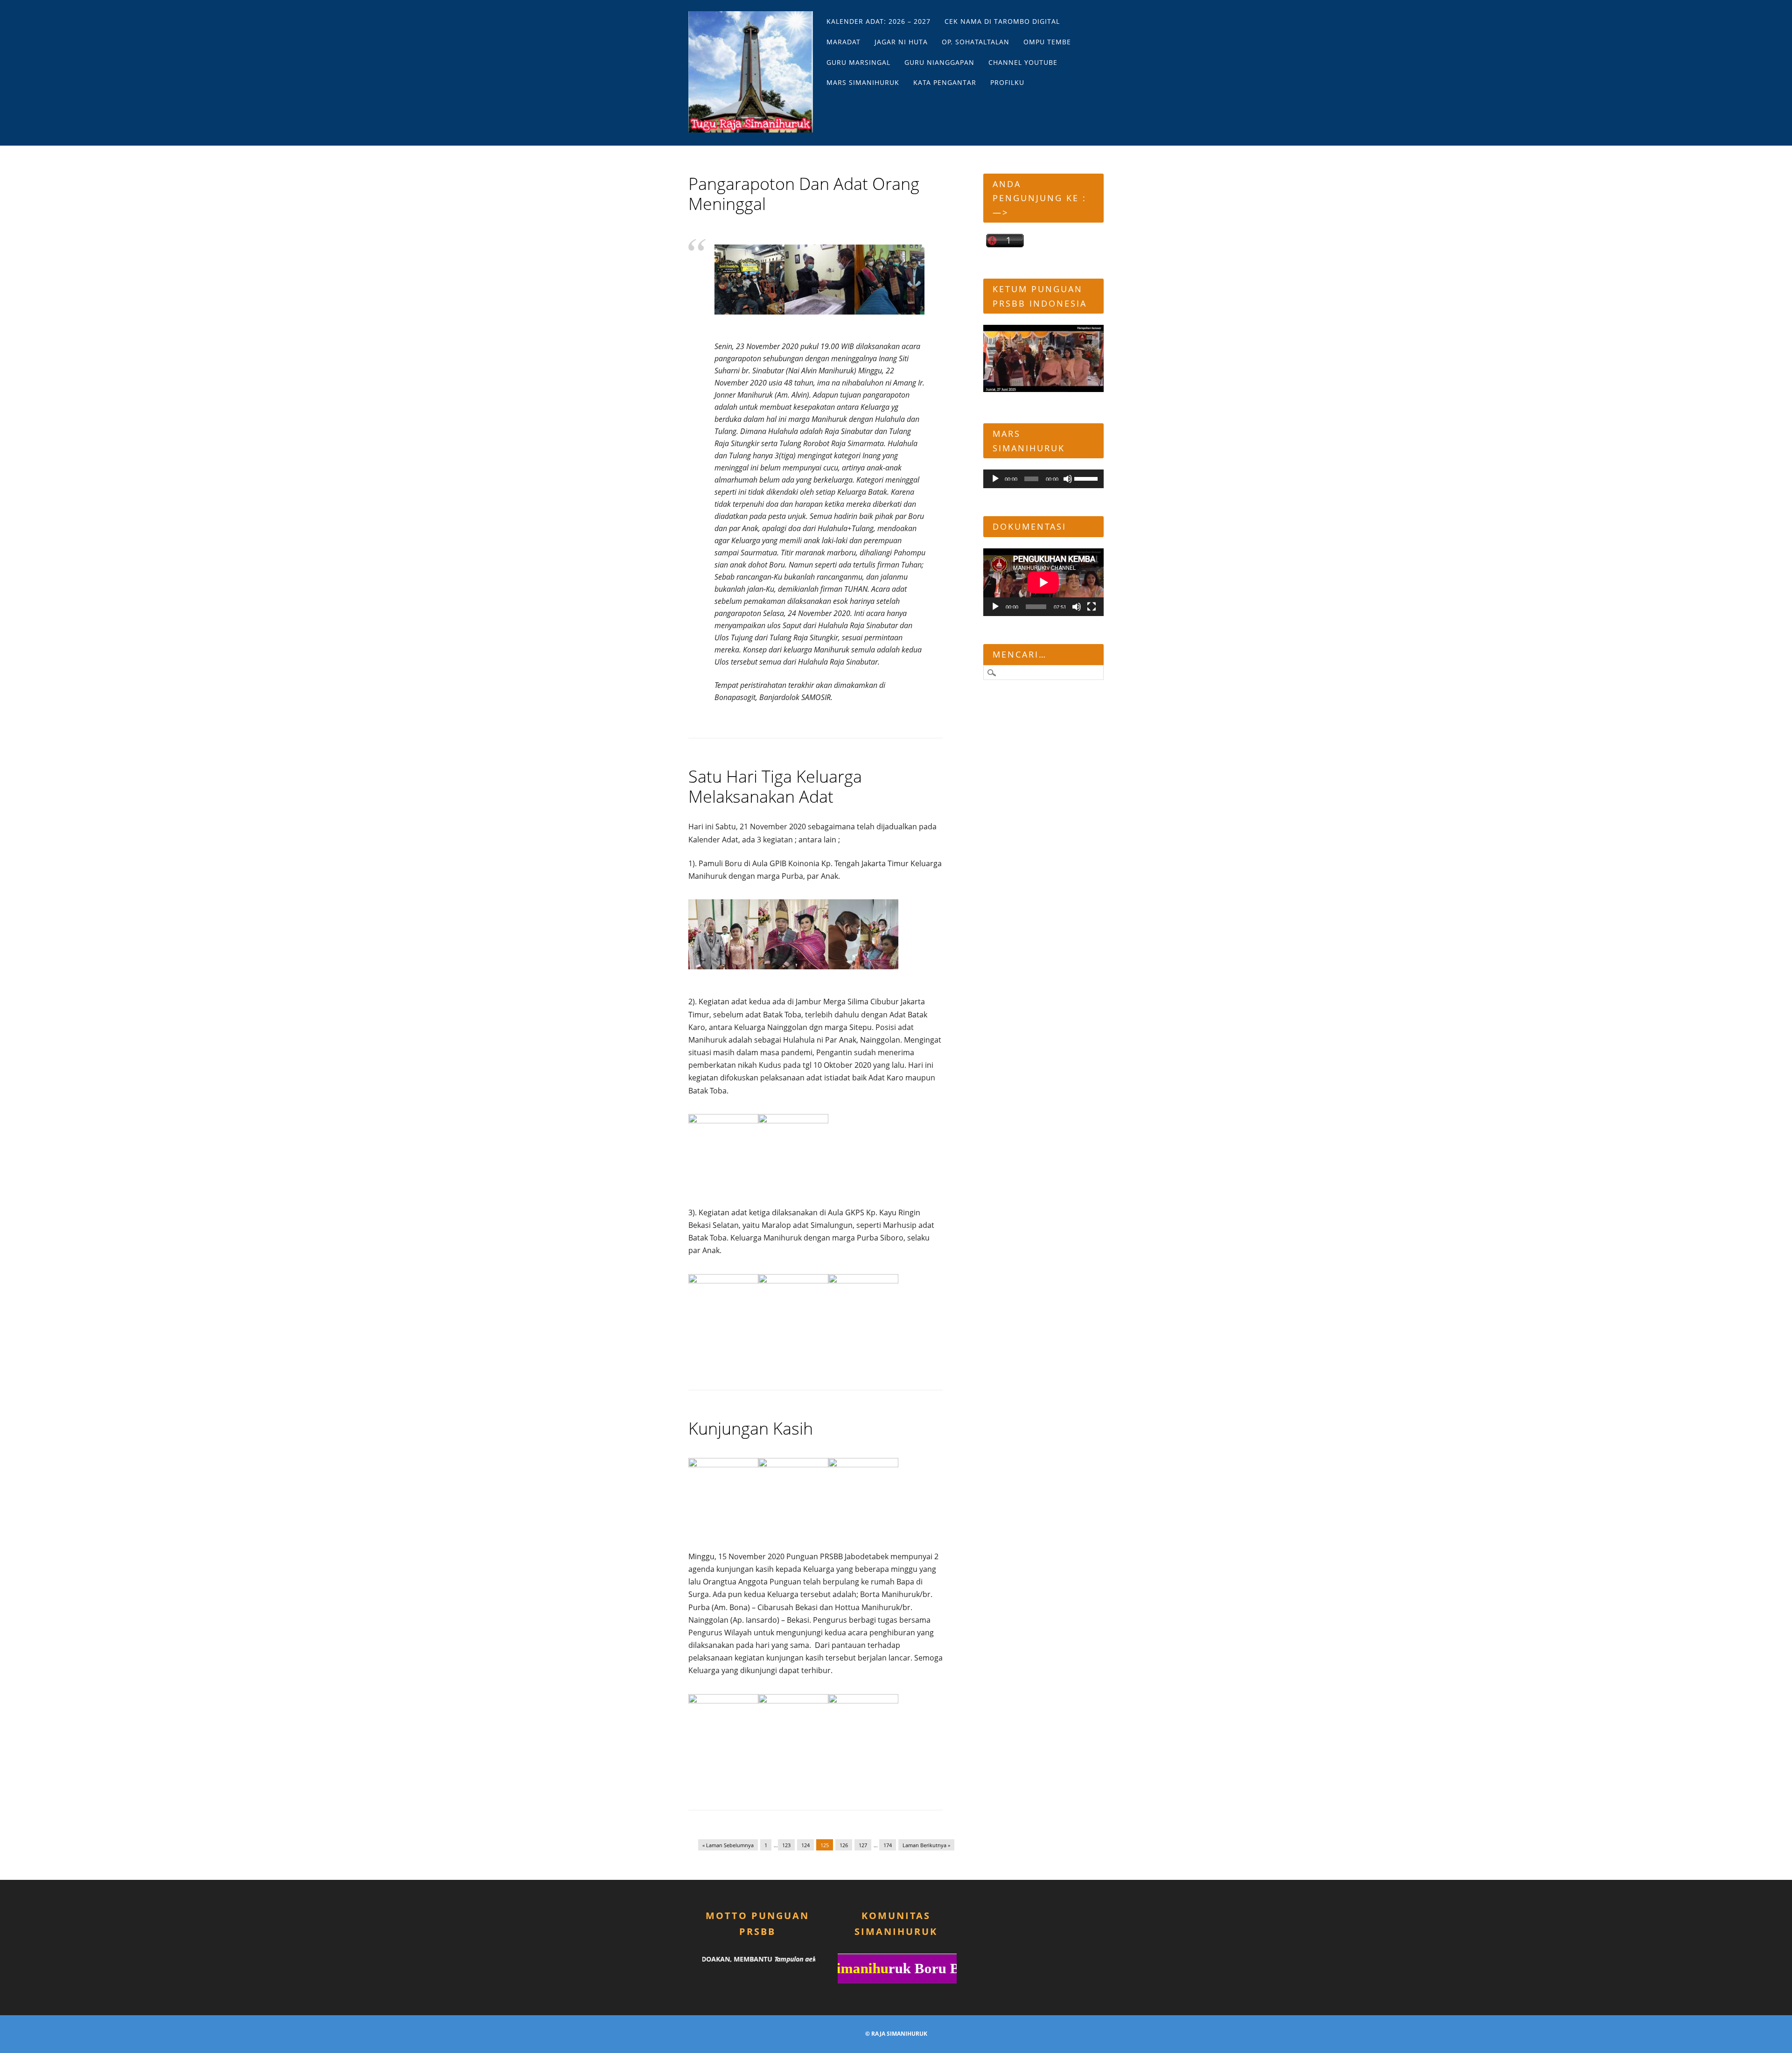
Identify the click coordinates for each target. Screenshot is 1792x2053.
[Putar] (995, 479)
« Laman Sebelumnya (728, 1845)
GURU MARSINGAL (858, 62)
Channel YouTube (1023, 62)
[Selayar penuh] (1092, 607)
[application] (1043, 479)
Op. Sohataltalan (976, 42)
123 (786, 1845)
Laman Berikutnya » (926, 1845)
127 (863, 1845)
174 (888, 1845)
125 (825, 1845)
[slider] (1087, 478)
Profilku (1007, 82)
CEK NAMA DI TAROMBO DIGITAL (1002, 21)
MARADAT (843, 42)
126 (844, 1845)
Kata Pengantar (945, 82)
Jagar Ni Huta (901, 42)
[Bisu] (1068, 479)
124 (805, 1845)
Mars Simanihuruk (863, 82)
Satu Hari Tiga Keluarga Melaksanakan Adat (775, 786)
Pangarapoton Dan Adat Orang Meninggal (804, 194)
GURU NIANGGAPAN (939, 62)
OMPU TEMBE (1047, 42)
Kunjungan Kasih (751, 1428)
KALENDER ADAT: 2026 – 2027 (878, 21)
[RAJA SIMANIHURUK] (751, 72)
